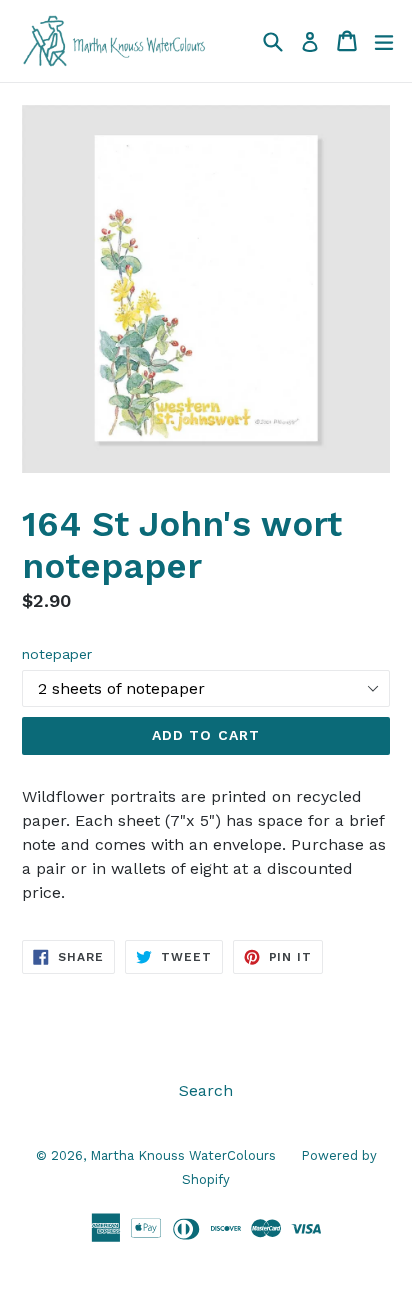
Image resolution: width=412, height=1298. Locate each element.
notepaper (57, 654)
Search (206, 1090)
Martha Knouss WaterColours (183, 1155)
